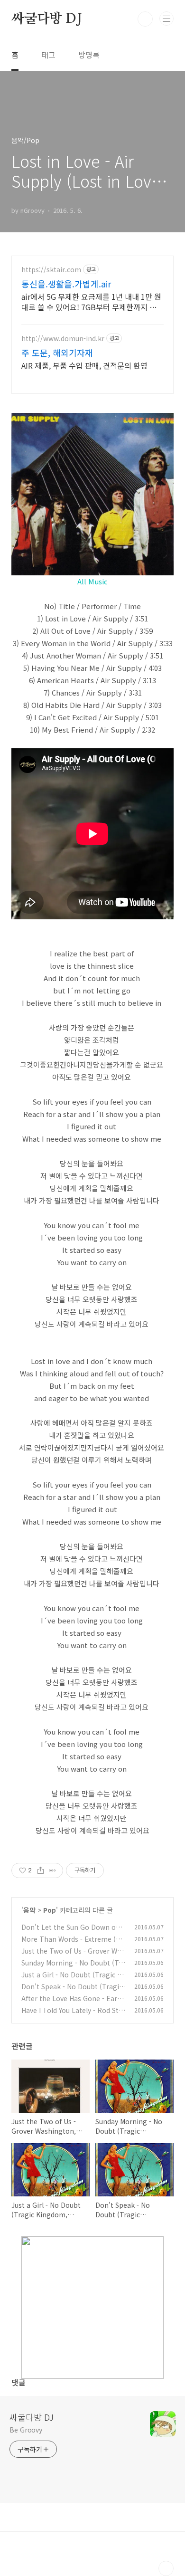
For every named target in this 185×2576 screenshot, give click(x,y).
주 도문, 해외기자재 (57, 353)
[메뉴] (166, 19)
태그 (48, 55)
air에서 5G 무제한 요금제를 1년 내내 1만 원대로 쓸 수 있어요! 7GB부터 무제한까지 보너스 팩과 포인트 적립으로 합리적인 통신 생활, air (92, 301)
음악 (29, 1910)
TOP (166, 2568)
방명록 (89, 55)
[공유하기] (41, 1870)
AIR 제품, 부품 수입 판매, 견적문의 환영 (84, 365)
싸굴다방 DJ (47, 19)
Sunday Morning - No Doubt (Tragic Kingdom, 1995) (73, 1968)
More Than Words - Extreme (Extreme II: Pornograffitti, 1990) (74, 1944)
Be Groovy (26, 2430)
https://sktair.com (51, 270)
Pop (50, 1910)
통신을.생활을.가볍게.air (66, 284)
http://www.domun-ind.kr (63, 339)
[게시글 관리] (52, 1870)
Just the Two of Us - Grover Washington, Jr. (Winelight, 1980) (73, 1956)
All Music (92, 581)
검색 (145, 19)
